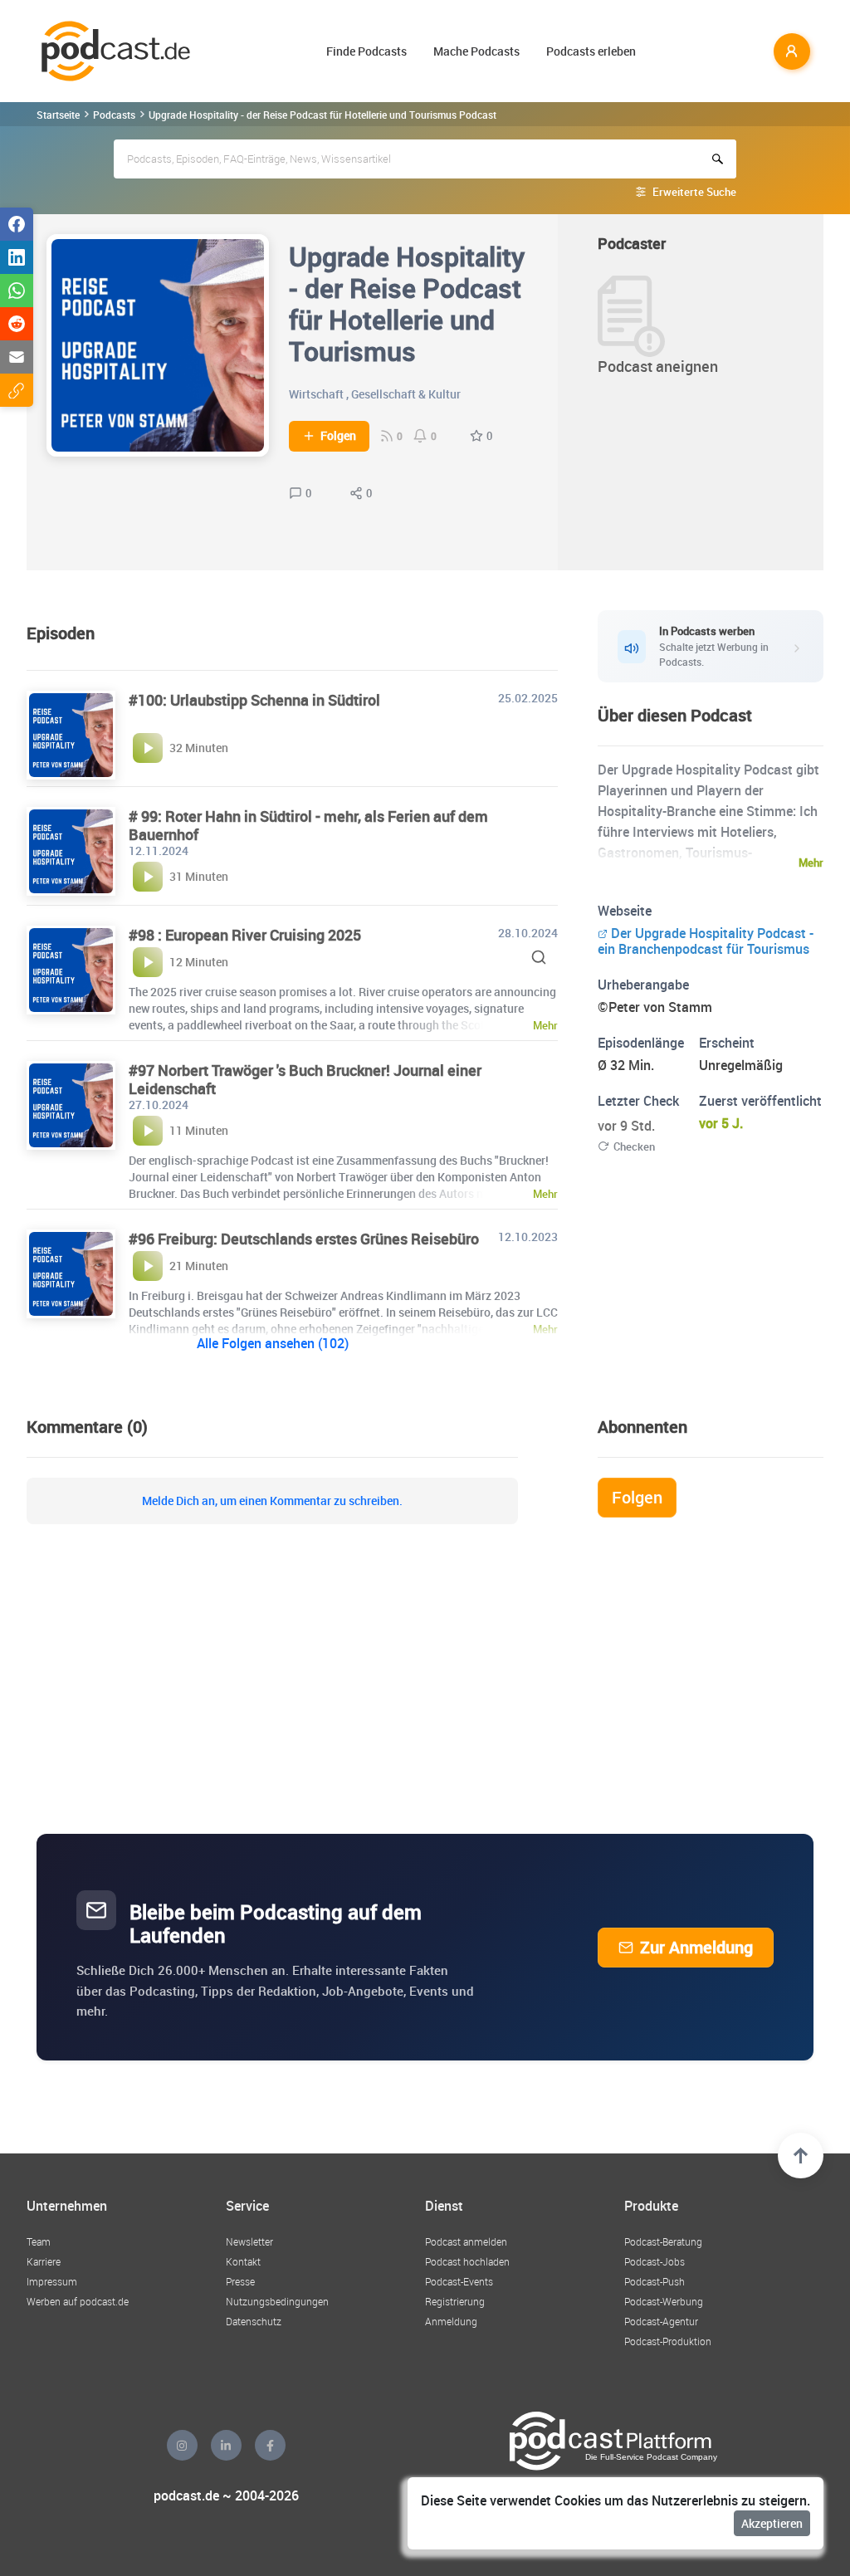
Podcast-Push (655, 2281)
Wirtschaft (316, 394)
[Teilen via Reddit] (17, 324)
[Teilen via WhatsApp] (17, 291)
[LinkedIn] (226, 2445)
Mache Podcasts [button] (476, 51)
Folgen (338, 436)
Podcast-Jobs (655, 2261)
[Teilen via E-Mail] (17, 357)
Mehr (811, 863)
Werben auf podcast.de (78, 2301)
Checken (634, 1146)
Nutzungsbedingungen (277, 2301)
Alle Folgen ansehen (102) (273, 1343)
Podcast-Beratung (663, 2241)
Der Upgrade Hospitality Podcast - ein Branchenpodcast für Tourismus (706, 941)
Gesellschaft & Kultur (406, 394)
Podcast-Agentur (661, 2321)
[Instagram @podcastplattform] (182, 2445)
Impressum (52, 2281)
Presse (240, 2281)
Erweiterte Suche (694, 192)
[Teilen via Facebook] (17, 224)
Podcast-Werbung (664, 2301)
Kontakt (243, 2261)
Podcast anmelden (466, 2241)
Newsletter (249, 2241)
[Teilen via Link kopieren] (17, 390)
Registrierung (455, 2301)
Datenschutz (254, 2321)
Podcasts (114, 115)
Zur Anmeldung (696, 1947)
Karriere (44, 2261)
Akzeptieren (772, 2523)
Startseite (58, 115)
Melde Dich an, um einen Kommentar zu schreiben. (272, 1501)
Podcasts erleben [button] (591, 51)
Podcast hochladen (467, 2261)
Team (39, 2241)
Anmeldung (451, 2321)
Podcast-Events (459, 2281)
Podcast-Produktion (668, 2341)
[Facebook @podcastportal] (270, 2445)
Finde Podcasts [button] (366, 51)
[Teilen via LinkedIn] (17, 257)
